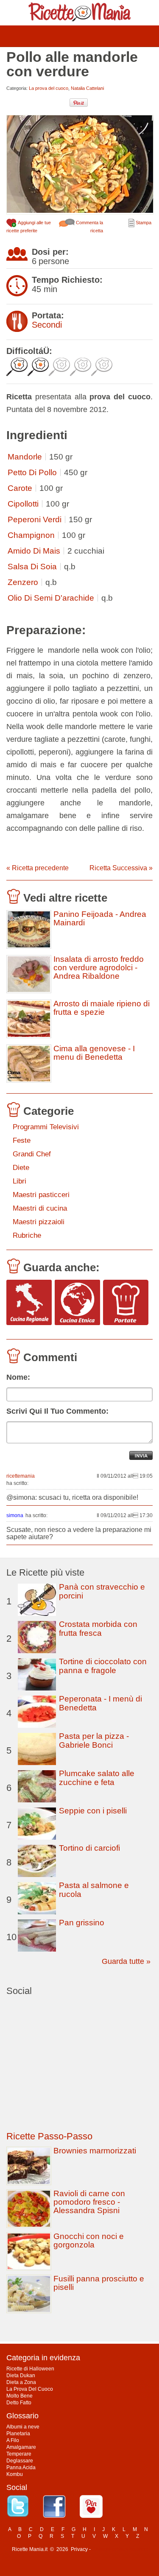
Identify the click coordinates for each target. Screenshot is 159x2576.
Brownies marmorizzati (95, 2151)
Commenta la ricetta (89, 227)
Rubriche (27, 1235)
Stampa (143, 223)
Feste (22, 1140)
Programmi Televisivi (46, 1127)
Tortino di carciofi (89, 1848)
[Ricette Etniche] (77, 1303)
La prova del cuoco (49, 88)
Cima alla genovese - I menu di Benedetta (94, 1053)
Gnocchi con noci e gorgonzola (89, 2240)
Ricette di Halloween (30, 2369)
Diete (21, 1168)
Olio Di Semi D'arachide (51, 598)
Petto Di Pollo (32, 472)
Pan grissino (82, 1923)
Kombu (15, 2474)
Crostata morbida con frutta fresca (98, 1629)
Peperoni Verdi (35, 519)
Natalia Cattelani (87, 88)
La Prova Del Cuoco (30, 2389)
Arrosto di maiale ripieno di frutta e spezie (102, 1008)
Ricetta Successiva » (121, 868)
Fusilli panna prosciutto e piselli (99, 2283)
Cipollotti (23, 504)
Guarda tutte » (126, 1961)
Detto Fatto (19, 2403)
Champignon (31, 535)
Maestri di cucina (40, 1208)
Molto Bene (20, 2396)
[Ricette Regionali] (29, 1303)
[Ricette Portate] (126, 1303)
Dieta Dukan (21, 2375)
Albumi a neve (23, 2427)
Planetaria (18, 2434)
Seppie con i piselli (93, 1811)
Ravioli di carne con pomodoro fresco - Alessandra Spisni (89, 2202)
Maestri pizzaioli (39, 1222)
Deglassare (20, 2461)
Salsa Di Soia (32, 567)
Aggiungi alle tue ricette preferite (29, 227)
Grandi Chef (32, 1154)
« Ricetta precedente (38, 868)
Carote (20, 488)
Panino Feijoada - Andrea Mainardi (100, 919)
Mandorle (25, 457)
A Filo (13, 2440)
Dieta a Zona (21, 2382)
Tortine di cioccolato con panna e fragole (103, 1666)
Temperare (19, 2454)
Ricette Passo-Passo (49, 2136)
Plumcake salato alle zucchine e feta (97, 1778)
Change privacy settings (120, 2549)
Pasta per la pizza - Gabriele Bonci (94, 1741)
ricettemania (21, 1476)
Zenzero (23, 582)
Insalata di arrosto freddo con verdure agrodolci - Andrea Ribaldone (99, 968)
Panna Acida (21, 2467)
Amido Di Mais (34, 551)
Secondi (47, 325)
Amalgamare (21, 2447)
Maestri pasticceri (41, 1195)
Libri (20, 1181)
